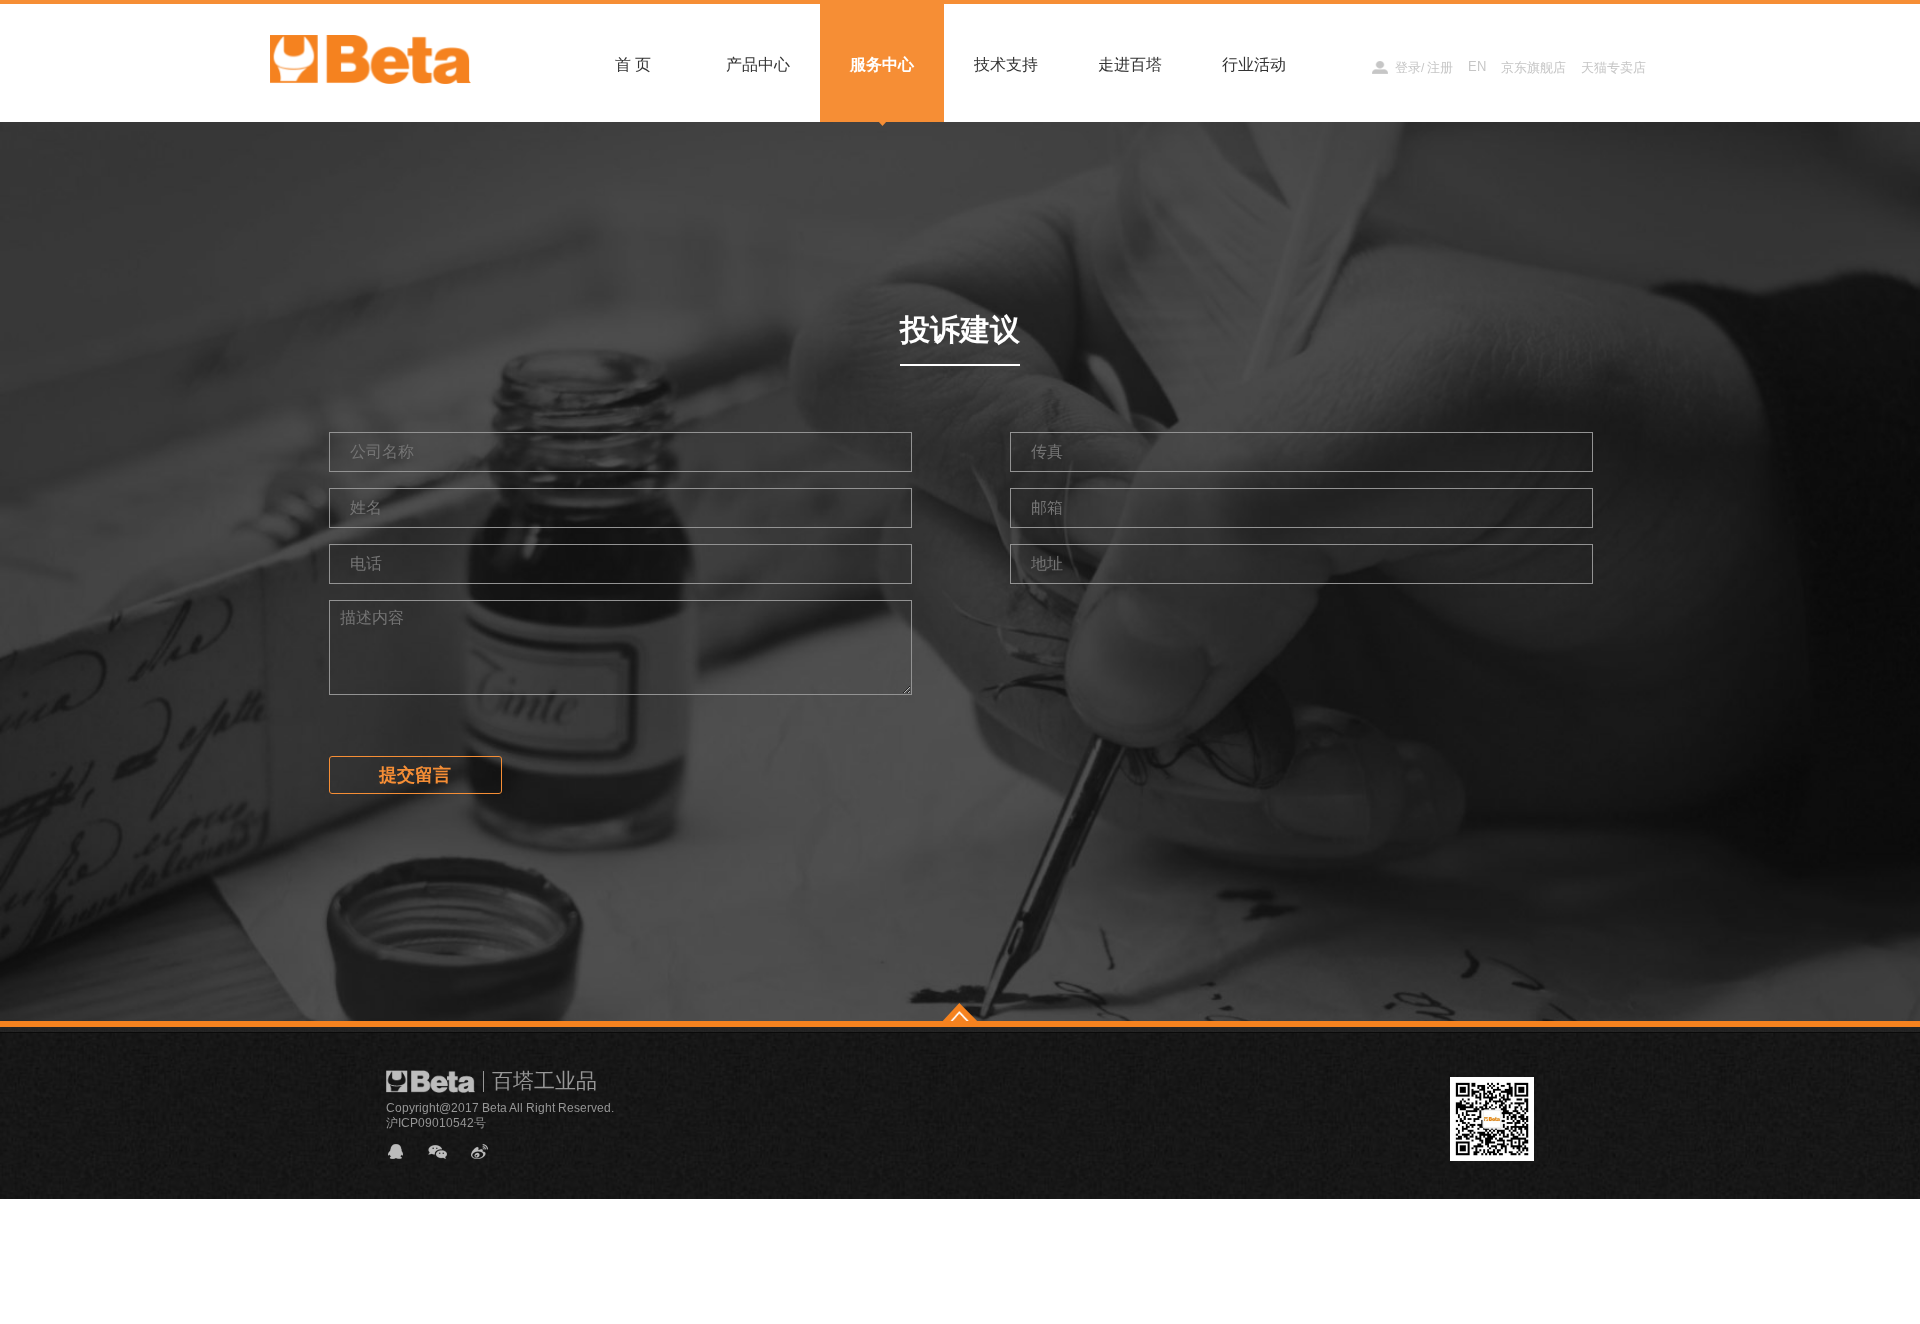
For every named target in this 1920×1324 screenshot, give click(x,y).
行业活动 (1254, 64)
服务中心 (882, 64)
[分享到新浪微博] (488, 1151)
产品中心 (758, 64)
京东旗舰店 (1533, 67)
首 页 (633, 64)
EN (1477, 66)
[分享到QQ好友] (404, 1151)
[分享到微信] (446, 1151)
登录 (1408, 67)
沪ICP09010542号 (436, 1123)
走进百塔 (1130, 64)
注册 (1440, 67)
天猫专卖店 (1613, 67)
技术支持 (1006, 64)
